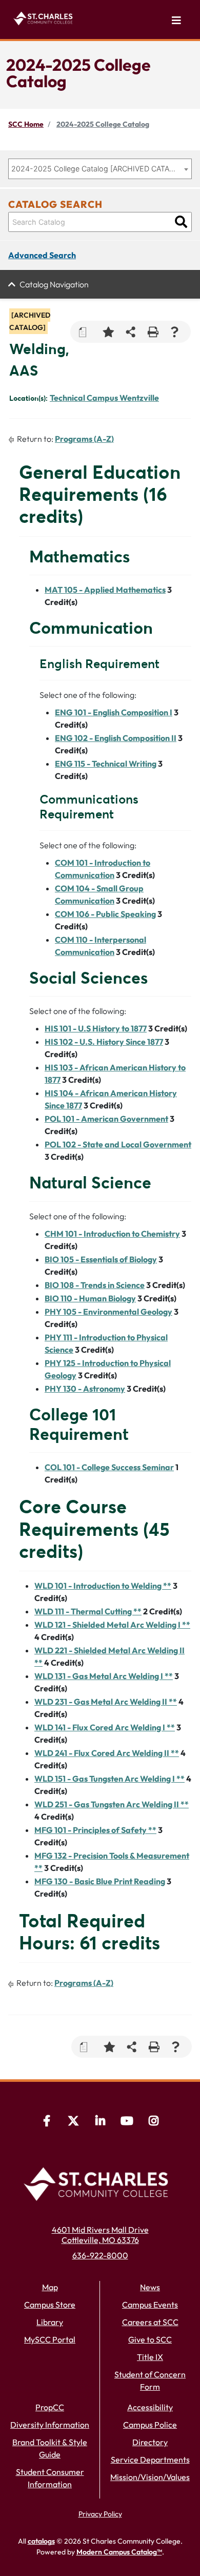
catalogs (41, 2541)
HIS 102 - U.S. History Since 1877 (104, 1042)
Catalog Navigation (54, 284)
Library (50, 2322)
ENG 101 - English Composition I (114, 712)
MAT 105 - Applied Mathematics (105, 590)
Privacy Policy (100, 2514)
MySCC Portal (50, 2339)
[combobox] (100, 169)
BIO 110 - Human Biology (90, 1298)
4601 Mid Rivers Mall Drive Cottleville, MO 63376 (100, 2235)
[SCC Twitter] (73, 2122)
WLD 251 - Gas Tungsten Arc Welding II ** (112, 1804)
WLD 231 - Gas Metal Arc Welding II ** (106, 1702)
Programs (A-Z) (84, 439)
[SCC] (127, 2122)
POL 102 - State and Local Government (118, 1144)
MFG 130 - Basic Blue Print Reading (100, 1881)
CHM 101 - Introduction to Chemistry (112, 1234)
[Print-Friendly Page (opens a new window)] (153, 332)
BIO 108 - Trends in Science (95, 1285)
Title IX (150, 2357)
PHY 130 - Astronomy (85, 1389)
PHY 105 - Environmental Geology (108, 1312)
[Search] (181, 222)
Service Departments (150, 2460)
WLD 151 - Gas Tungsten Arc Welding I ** (109, 1779)
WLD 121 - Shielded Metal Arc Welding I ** (112, 1625)
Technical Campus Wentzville (104, 398)
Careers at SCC (150, 2322)
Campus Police (150, 2425)
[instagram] (153, 2122)
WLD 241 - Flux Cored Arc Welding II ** (107, 1753)
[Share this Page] (131, 332)
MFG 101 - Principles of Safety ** (95, 1830)
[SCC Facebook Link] (47, 2122)
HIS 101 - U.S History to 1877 (96, 1028)
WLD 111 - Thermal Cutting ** (88, 1611)
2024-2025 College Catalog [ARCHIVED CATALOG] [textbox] (95, 169)
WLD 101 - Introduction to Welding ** (103, 1586)
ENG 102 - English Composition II (116, 738)
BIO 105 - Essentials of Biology (101, 1259)
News (150, 2287)
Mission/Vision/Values (150, 2477)
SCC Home (26, 124)
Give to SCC (150, 2339)
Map (50, 2287)
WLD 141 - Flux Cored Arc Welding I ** (105, 1727)
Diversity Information (50, 2425)
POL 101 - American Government (106, 1119)
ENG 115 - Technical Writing (106, 764)
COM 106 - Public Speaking (105, 914)
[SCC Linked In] (100, 2122)
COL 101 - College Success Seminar (109, 1467)
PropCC (50, 2407)
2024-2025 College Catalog (103, 124)
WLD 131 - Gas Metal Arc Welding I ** (104, 1676)
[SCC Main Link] (100, 2182)
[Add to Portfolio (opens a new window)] (108, 332)
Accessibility (150, 2407)
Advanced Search (42, 255)
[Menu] (176, 21)
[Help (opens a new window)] (175, 332)
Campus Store (50, 2305)
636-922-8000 (100, 2255)
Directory (150, 2442)
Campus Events (150, 2305)
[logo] (45, 17)
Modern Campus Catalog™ (119, 2552)
